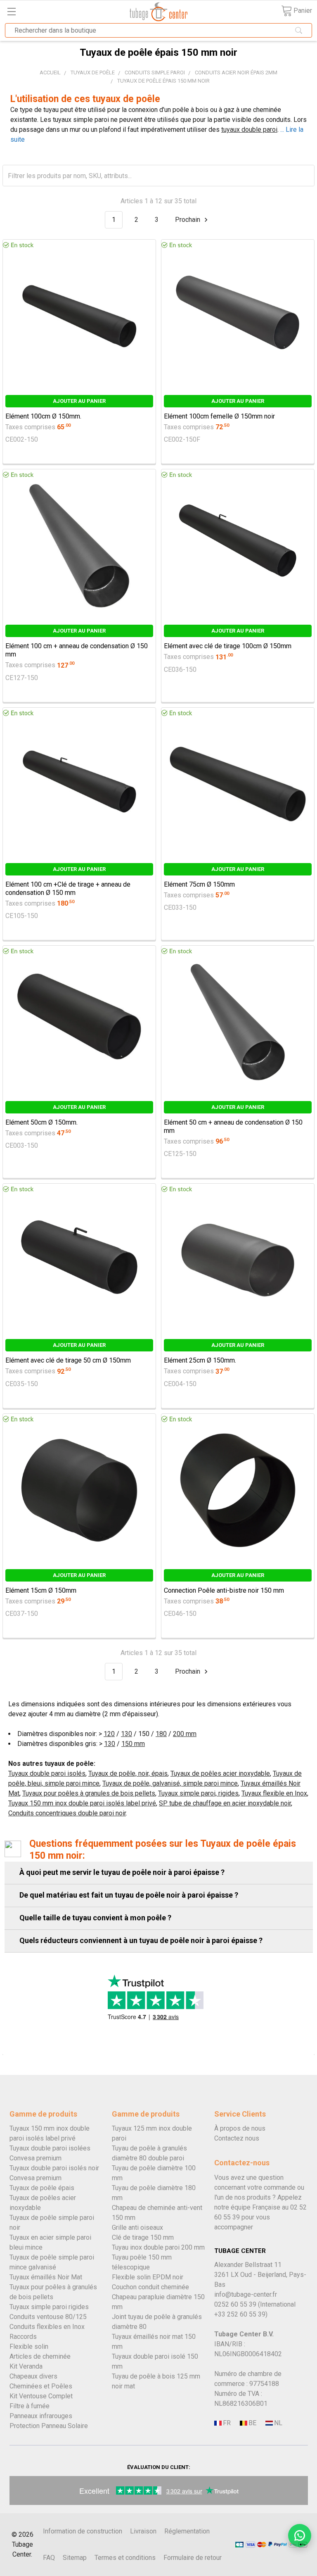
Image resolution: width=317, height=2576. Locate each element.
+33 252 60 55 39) (241, 2314)
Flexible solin (29, 2346)
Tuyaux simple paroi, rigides (198, 1793)
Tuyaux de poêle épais (42, 2188)
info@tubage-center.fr (246, 2294)
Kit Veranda (26, 2366)
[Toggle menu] (11, 11)
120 (109, 1734)
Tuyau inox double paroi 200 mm (158, 2247)
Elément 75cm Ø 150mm (199, 884)
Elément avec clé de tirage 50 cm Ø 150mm (68, 1360)
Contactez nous (237, 2138)
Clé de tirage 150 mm (143, 2237)
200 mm (185, 1734)
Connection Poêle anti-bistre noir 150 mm (224, 1590)
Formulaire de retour (193, 2558)
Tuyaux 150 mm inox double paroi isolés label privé (82, 1803)
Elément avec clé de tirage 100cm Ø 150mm (228, 646)
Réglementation (187, 2531)
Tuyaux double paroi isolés (47, 1773)
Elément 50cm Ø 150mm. (41, 1122)
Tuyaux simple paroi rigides (49, 2307)
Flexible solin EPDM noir (148, 2277)
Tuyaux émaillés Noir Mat (46, 2277)
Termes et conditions (125, 2558)
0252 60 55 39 (235, 2304)
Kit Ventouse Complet (41, 2396)
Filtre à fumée (30, 2406)
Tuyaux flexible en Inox (274, 1793)
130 (127, 1734)
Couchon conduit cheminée (150, 2287)
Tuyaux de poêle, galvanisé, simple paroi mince (170, 1783)
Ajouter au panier (79, 401)
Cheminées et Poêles (41, 2386)
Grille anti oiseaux (137, 2228)
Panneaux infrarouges (41, 2416)
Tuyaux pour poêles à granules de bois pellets (89, 1793)
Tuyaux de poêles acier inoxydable (220, 1773)
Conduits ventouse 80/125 (48, 2317)
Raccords (23, 2337)
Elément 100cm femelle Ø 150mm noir (219, 416)
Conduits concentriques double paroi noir (67, 1813)
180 (161, 1734)
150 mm (133, 1744)
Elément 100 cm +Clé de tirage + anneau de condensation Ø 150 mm (68, 888)
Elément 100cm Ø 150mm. (43, 416)
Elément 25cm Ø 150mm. (200, 1360)
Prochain (188, 220)
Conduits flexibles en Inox (47, 2327)
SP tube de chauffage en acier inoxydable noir (225, 1803)
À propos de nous (240, 2128)
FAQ (49, 2558)
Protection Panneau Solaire (49, 2426)
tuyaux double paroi (249, 130)
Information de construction (83, 2531)
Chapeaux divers (33, 2376)
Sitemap (75, 2558)
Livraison (143, 2531)
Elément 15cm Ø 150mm (41, 1590)
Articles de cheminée (40, 2356)
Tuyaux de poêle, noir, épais (128, 1773)
